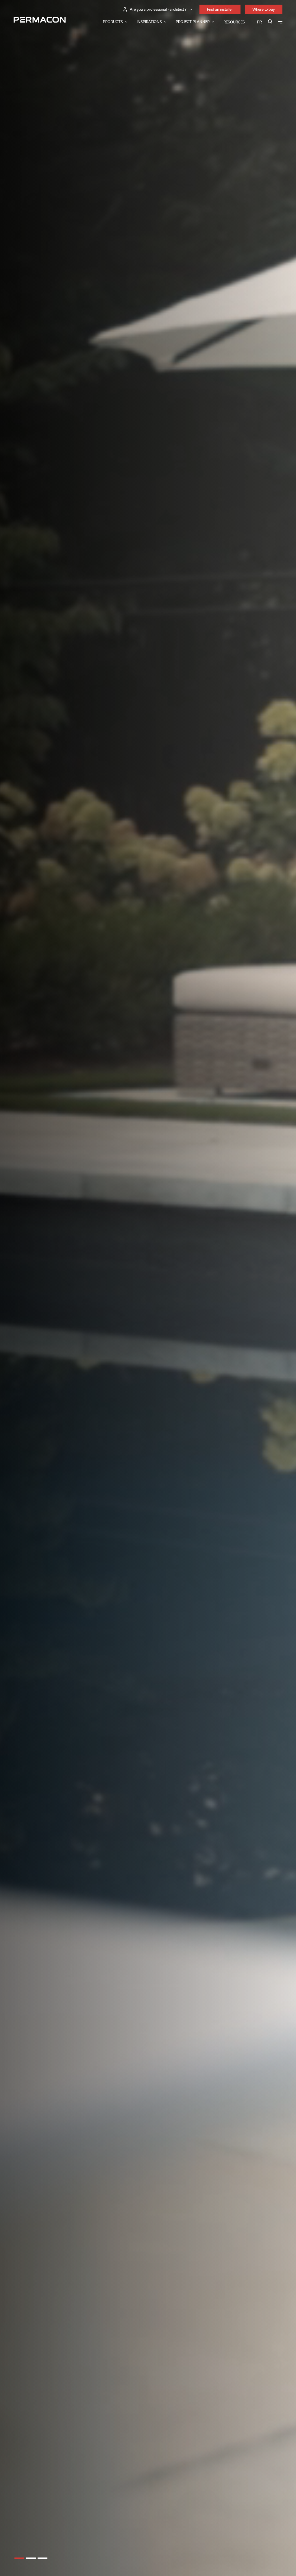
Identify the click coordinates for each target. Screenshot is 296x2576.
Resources (234, 22)
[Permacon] (40, 20)
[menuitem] (259, 22)
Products (113, 22)
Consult (23, 1287)
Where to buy (264, 9)
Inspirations (149, 22)
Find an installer (220, 9)
